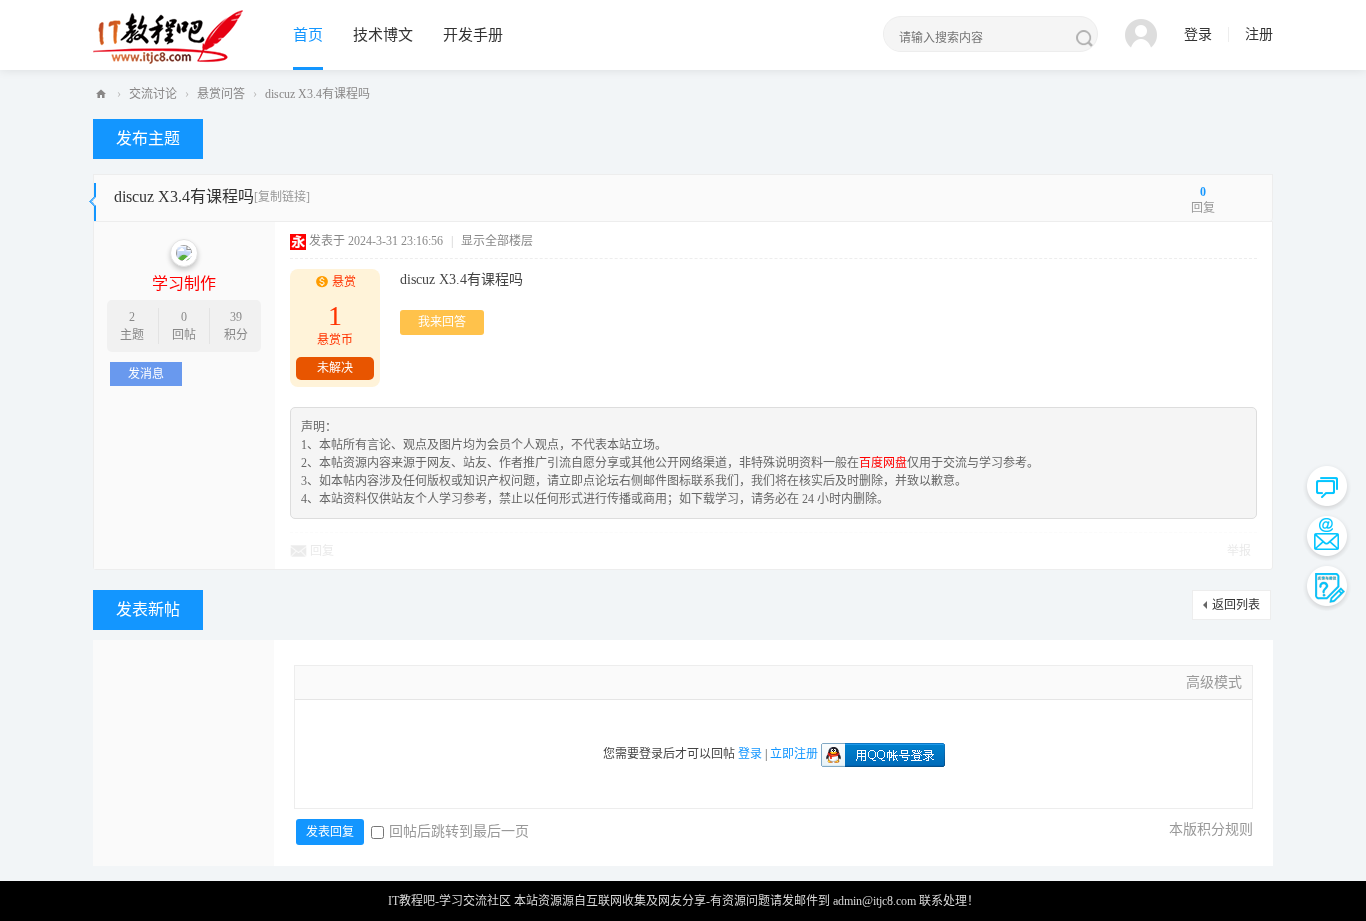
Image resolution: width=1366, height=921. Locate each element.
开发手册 (473, 35)
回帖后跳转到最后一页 (459, 831)
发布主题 (148, 138)
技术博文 (383, 35)
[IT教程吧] (168, 36)
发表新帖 (148, 609)
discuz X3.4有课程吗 (317, 94)
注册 (1259, 34)
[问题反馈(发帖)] (1327, 586)
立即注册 (794, 754)
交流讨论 (153, 94)
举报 (1239, 551)
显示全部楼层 (497, 241)
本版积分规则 (1211, 829)
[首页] (101, 94)
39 (236, 317)
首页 (308, 35)
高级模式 (1214, 682)
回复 (322, 551)
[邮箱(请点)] (1327, 536)
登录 (1198, 34)
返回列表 (1236, 605)
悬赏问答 (221, 94)
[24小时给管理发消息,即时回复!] (1327, 486)
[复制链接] (282, 197)
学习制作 (184, 283)
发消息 (146, 374)
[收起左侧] (92, 198)
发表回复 (330, 832)
